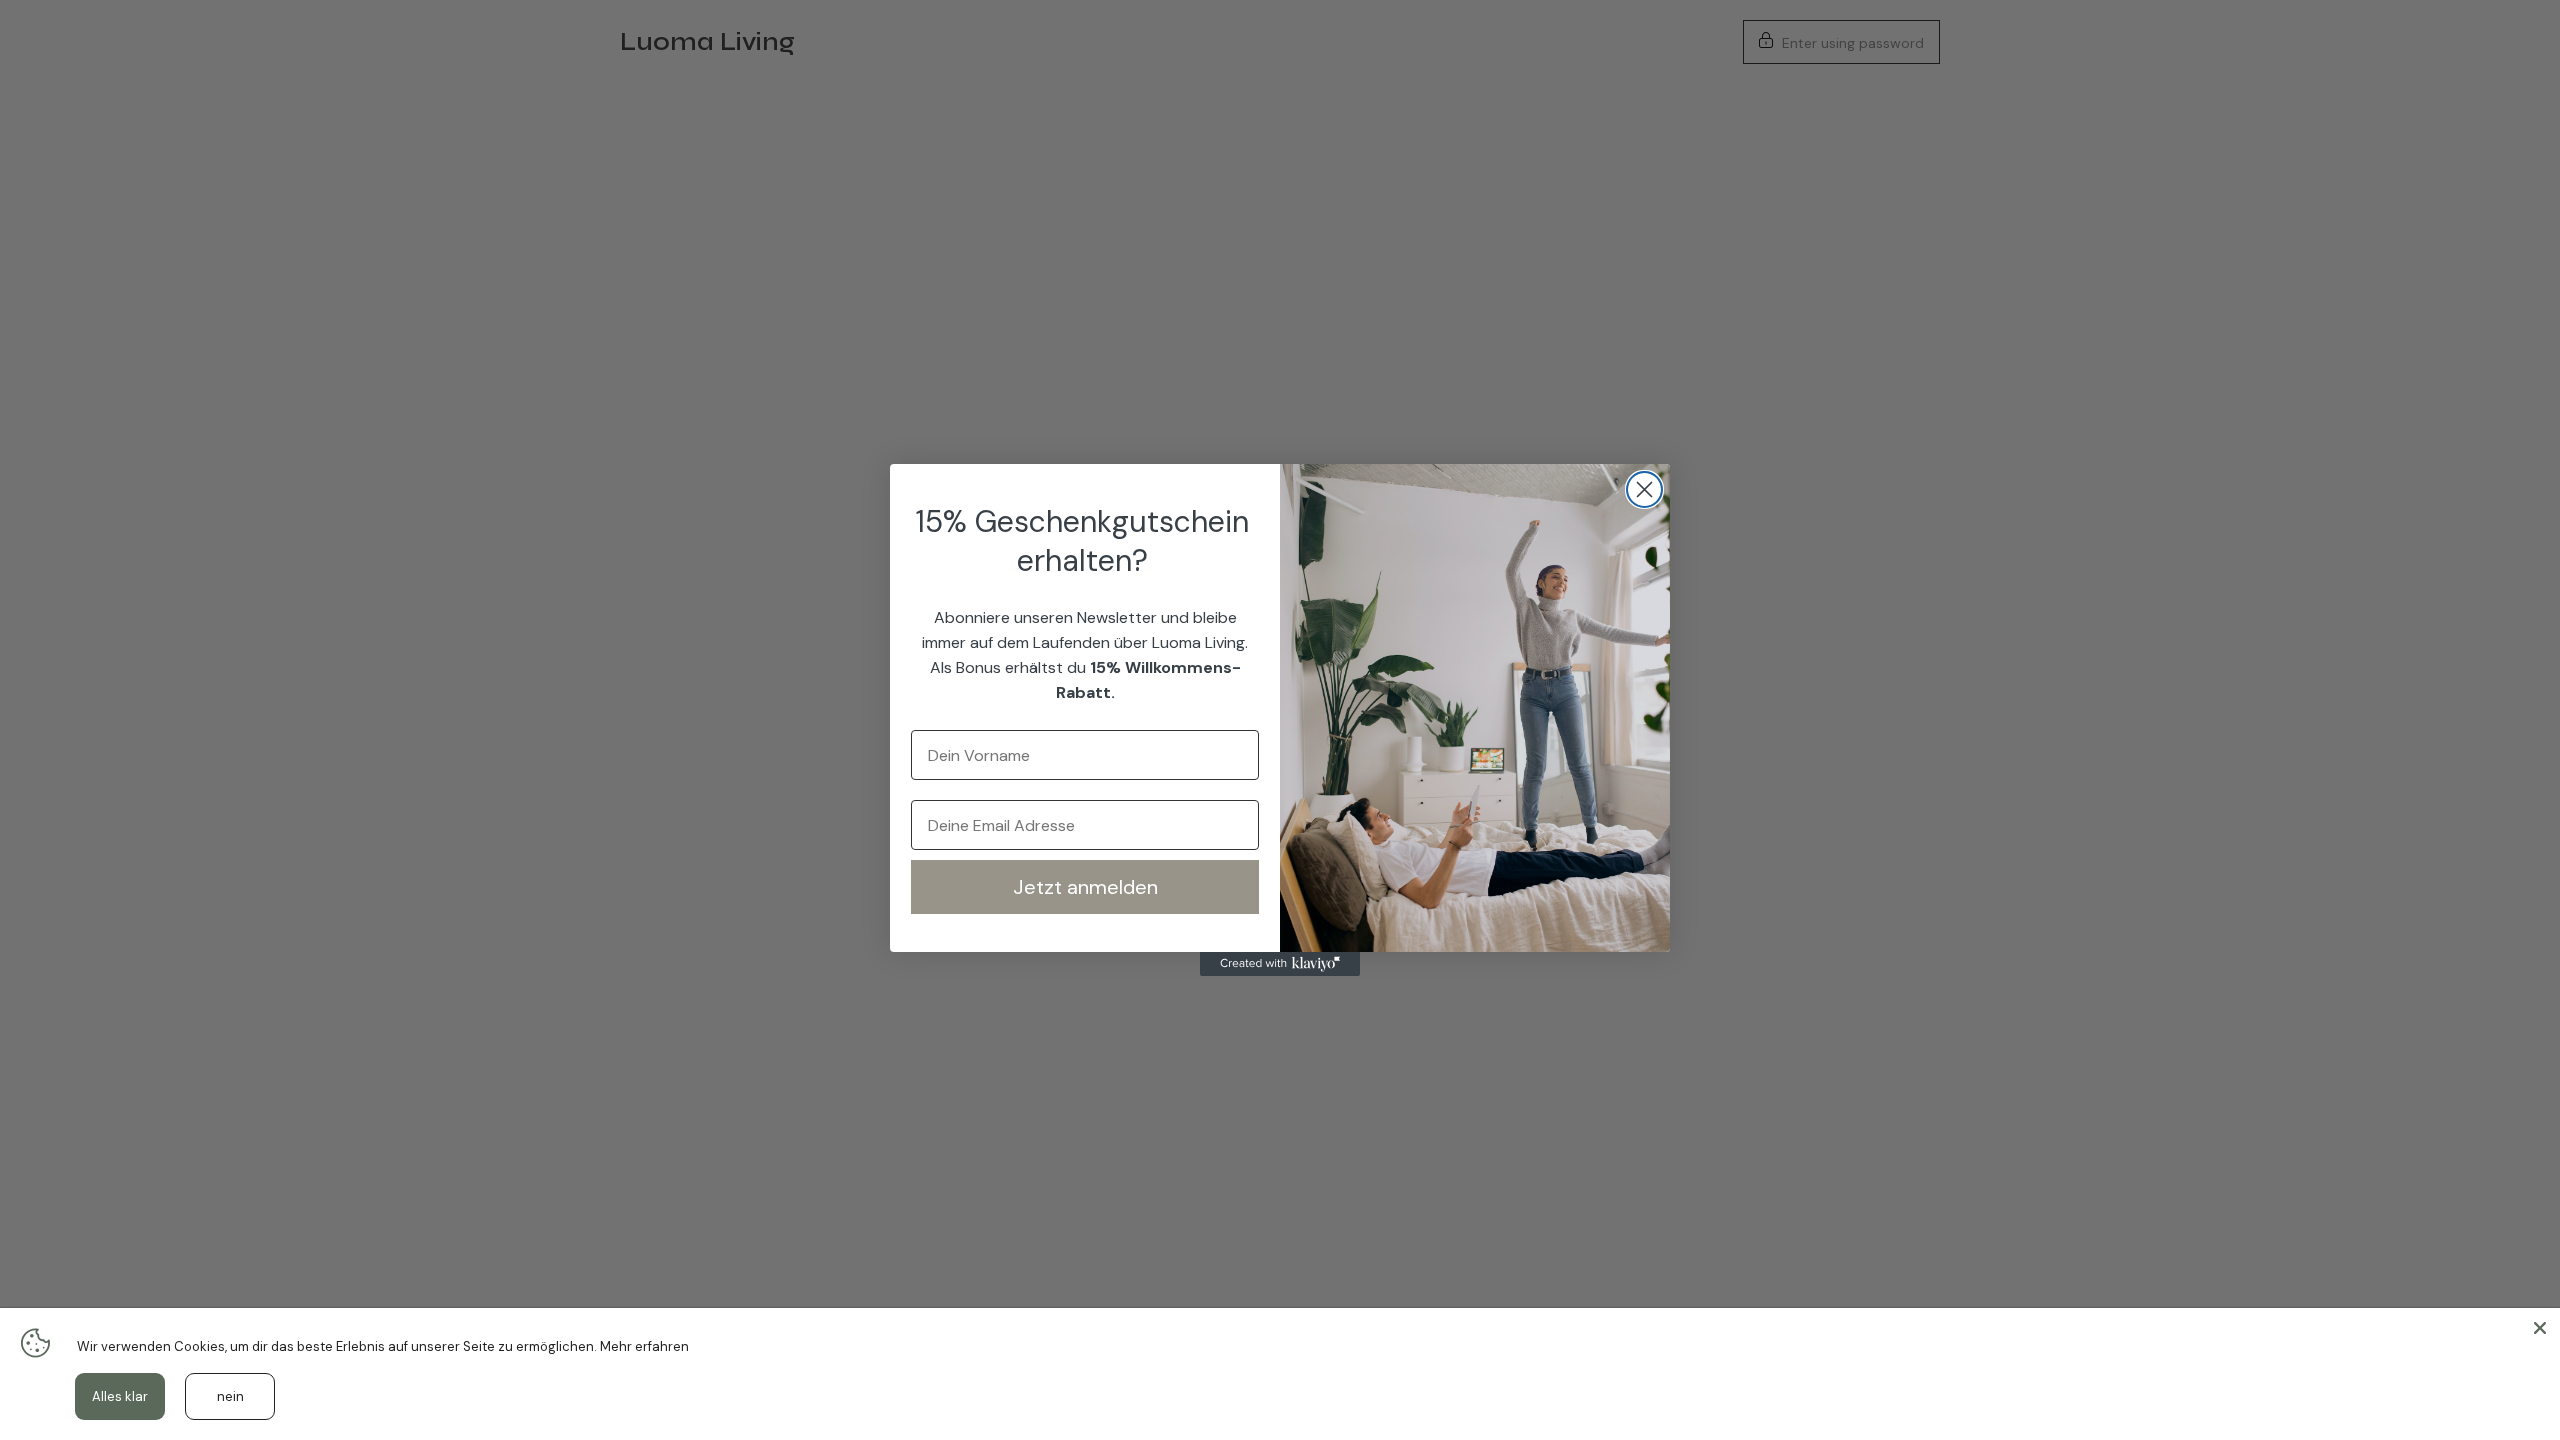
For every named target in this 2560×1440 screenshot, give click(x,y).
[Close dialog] (1644, 489)
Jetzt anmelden (1085, 887)
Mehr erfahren (644, 1346)
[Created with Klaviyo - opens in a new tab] (1280, 964)
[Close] (2540, 1328)
